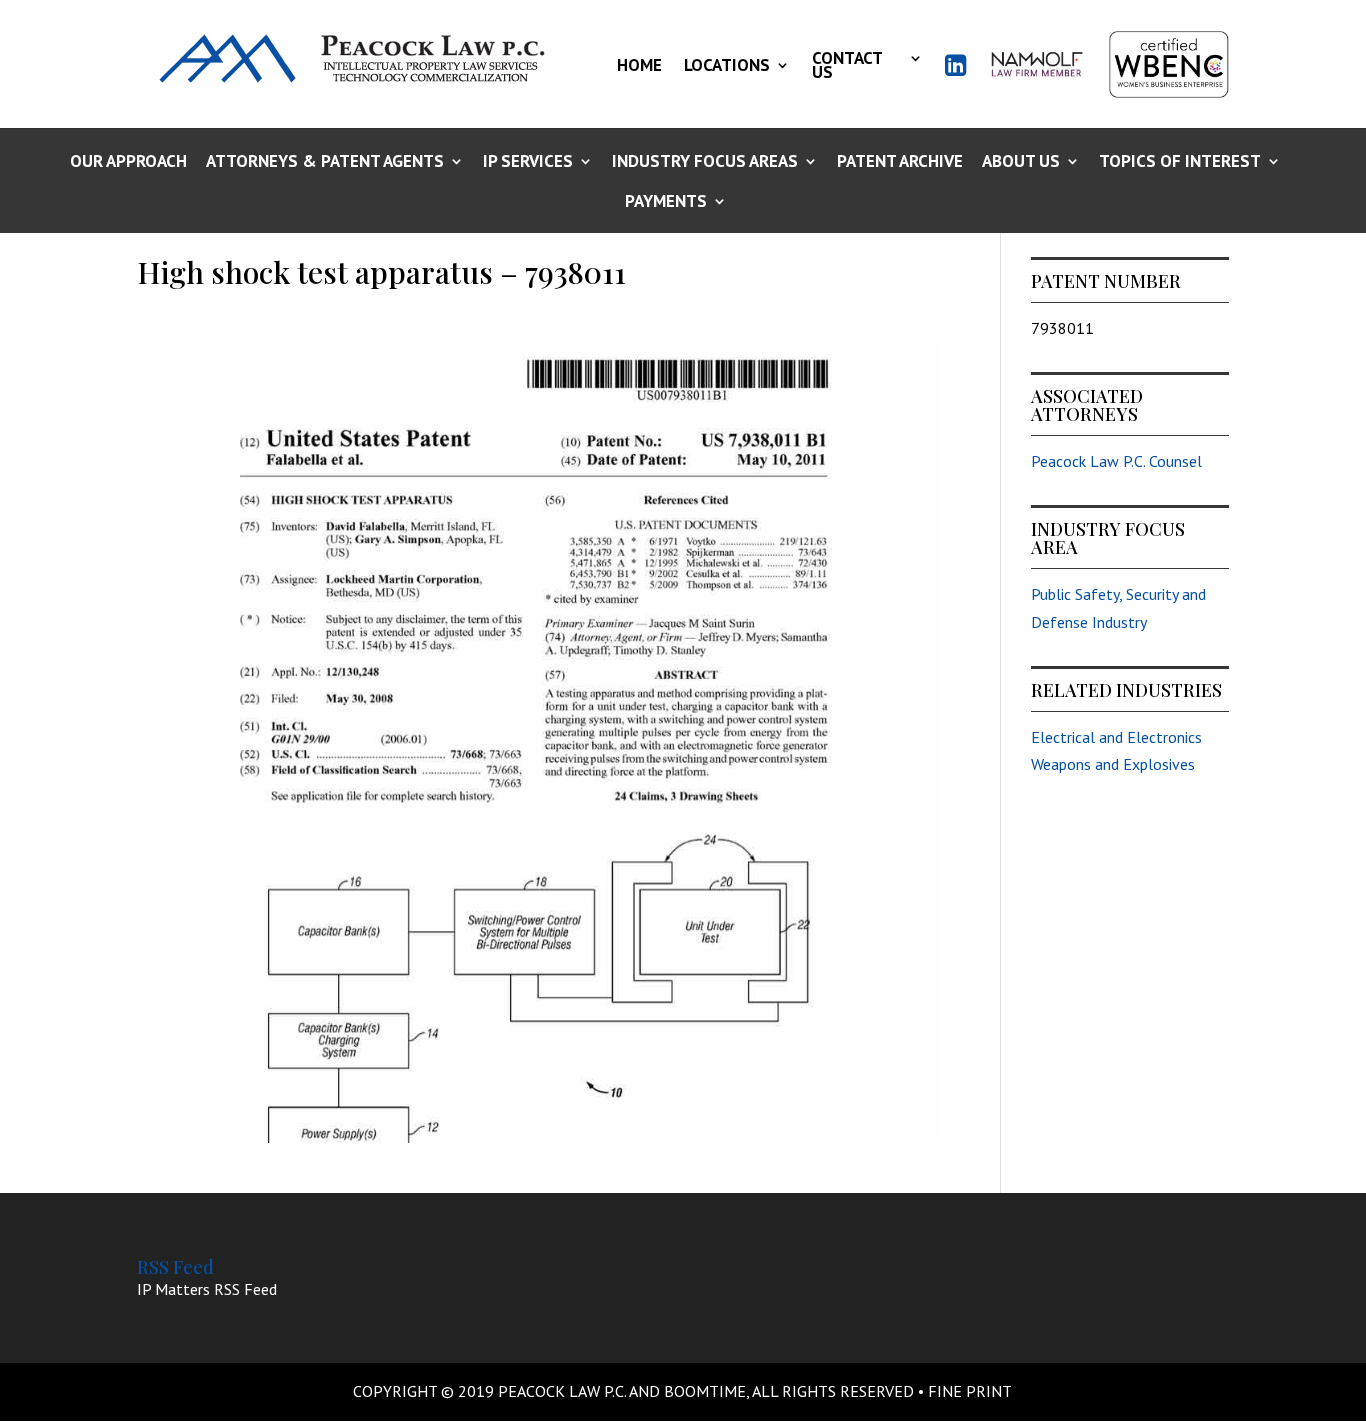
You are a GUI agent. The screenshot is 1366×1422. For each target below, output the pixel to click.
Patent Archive (900, 162)
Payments (666, 202)
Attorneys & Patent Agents (325, 162)
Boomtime (705, 1391)
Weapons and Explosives (1113, 764)
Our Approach (128, 162)
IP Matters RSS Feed (207, 1289)
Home (639, 65)
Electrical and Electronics (1116, 737)
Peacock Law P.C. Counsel (1116, 461)
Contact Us (847, 65)
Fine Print (970, 1391)
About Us (1021, 162)
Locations (727, 65)
